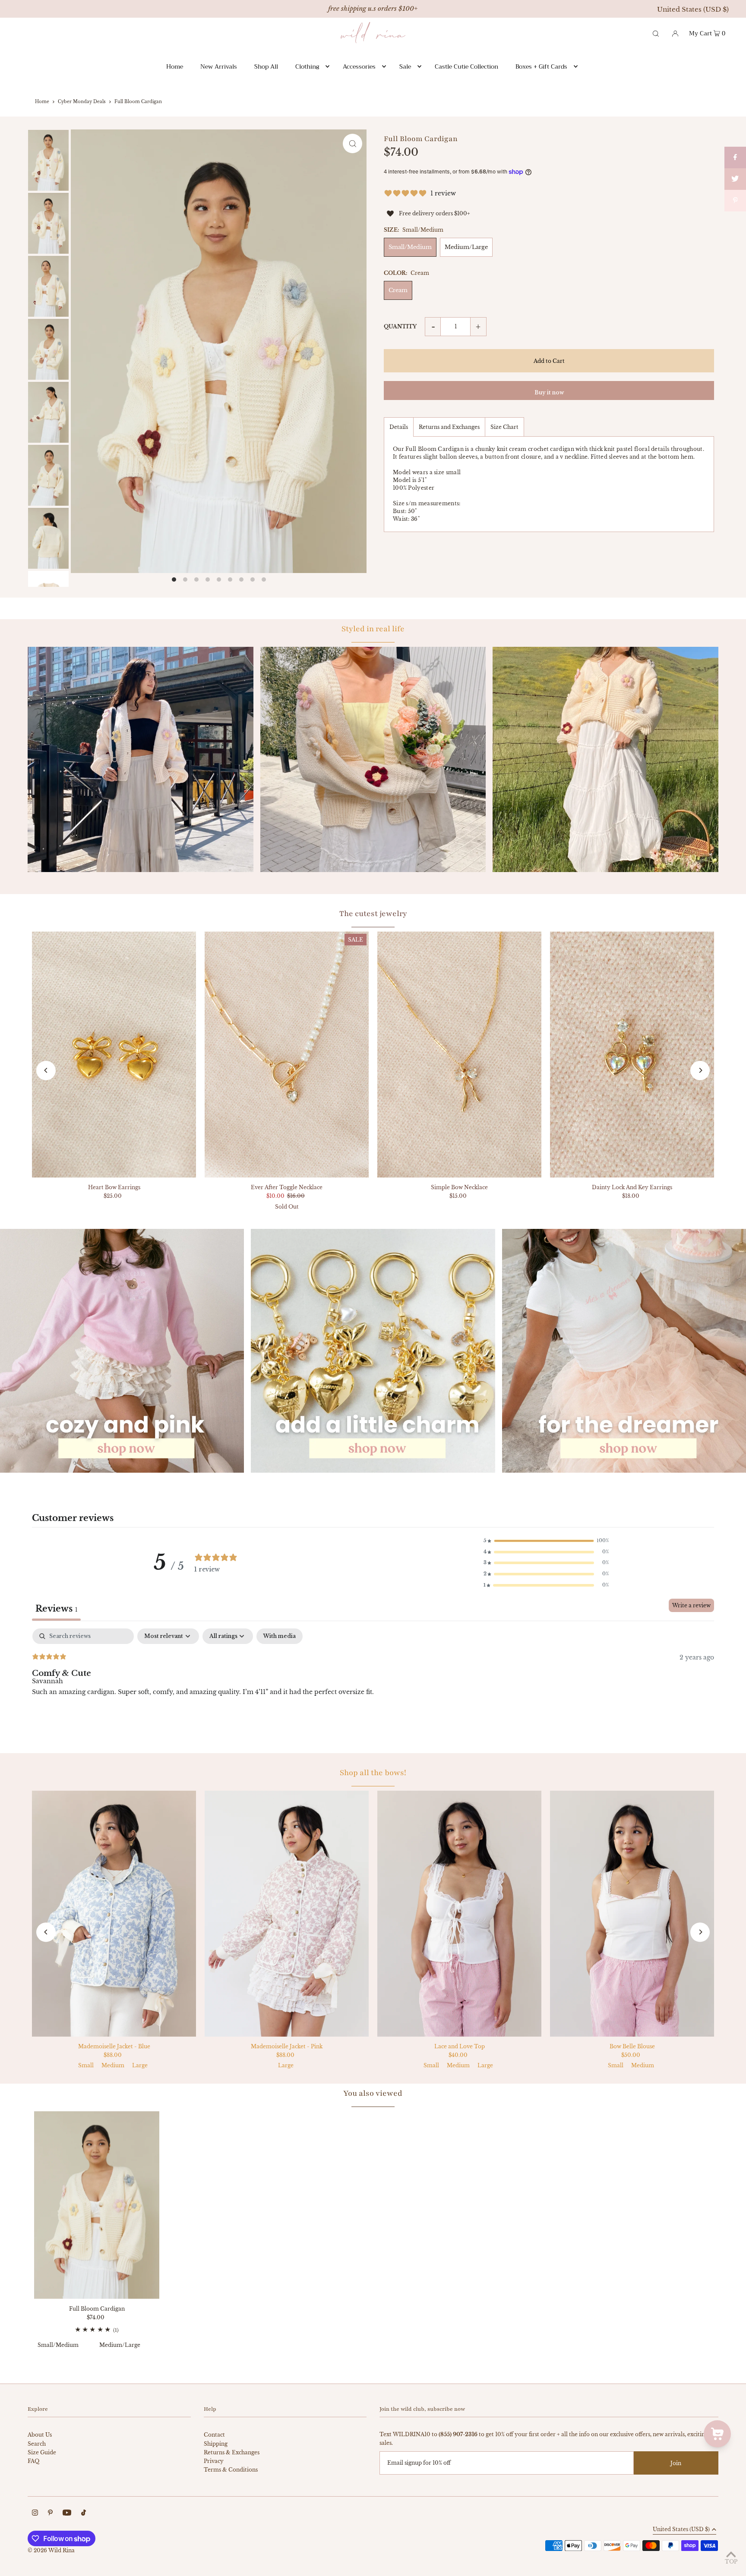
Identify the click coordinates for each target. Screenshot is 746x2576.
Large (140, 2065)
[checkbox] (280, 1636)
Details (399, 427)
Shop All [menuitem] (266, 66)
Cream (398, 290)
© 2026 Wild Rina (51, 2550)
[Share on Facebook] (735, 157)
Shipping (216, 2444)
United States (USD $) (693, 9)
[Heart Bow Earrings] (114, 1055)
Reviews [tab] (56, 1609)
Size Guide (42, 2452)
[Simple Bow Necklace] (459, 1055)
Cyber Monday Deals (82, 102)
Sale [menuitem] (405, 66)
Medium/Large (466, 247)
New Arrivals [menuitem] (219, 66)
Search (37, 2444)
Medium (113, 2065)
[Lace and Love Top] (459, 1914)
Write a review (691, 1605)
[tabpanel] (373, 1684)
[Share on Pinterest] (735, 201)
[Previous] (46, 1070)
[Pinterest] (50, 2514)
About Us (40, 2435)
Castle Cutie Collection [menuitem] (466, 66)
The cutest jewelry (373, 913)
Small (86, 2065)
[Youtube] (67, 2514)
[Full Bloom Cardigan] (97, 2205)
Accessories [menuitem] (359, 66)
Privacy (214, 2461)
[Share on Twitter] (735, 179)
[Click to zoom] (352, 143)
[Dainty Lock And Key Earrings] (632, 1055)
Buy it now (549, 392)
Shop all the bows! (373, 1773)
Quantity (400, 326)
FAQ (33, 2461)
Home (42, 102)
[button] (546, 1541)
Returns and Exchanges (449, 427)
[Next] (700, 1070)
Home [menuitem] (175, 66)
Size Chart (504, 427)
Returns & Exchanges (232, 2452)
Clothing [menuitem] (307, 66)
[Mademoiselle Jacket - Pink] (287, 1914)
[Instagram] (35, 2514)
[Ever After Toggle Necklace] (287, 1055)
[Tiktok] (84, 2514)
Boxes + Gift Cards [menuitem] (541, 66)
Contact (214, 2435)
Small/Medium (410, 247)
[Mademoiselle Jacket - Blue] (114, 1914)
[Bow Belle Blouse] (632, 1914)
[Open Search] (656, 33)
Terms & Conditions (231, 2470)
